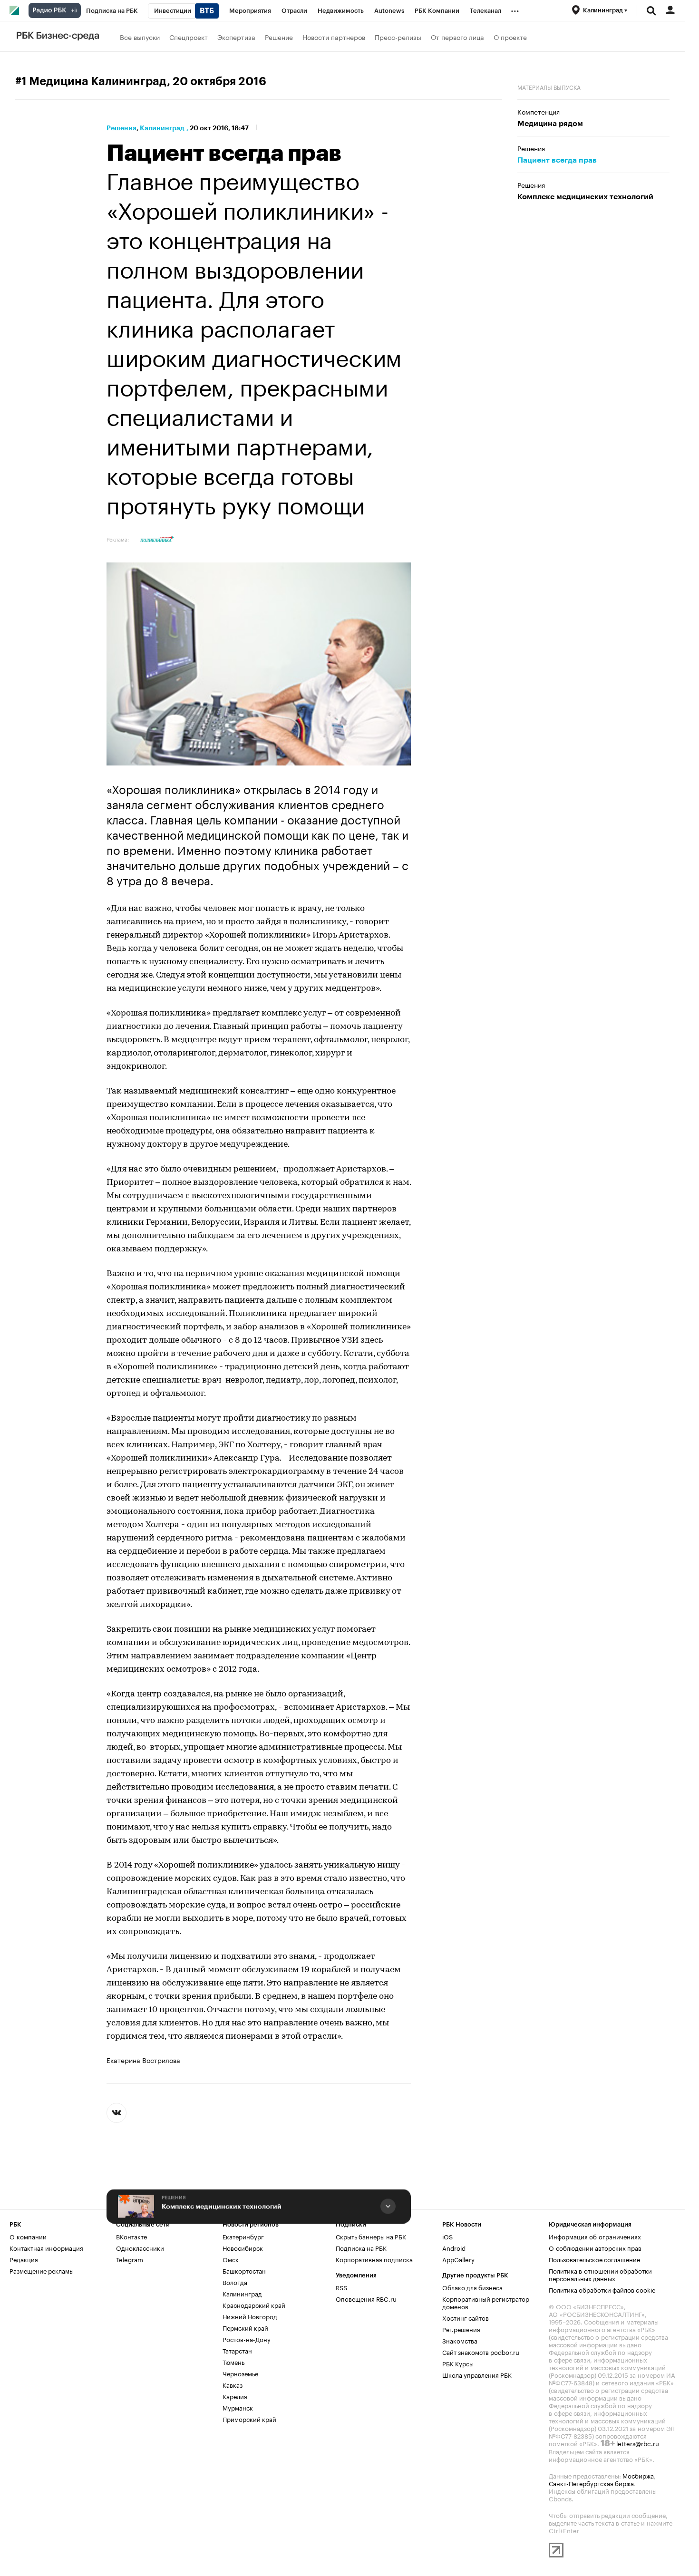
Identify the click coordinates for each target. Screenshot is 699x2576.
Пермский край (245, 2327)
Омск (231, 2259)
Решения (121, 128)
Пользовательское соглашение (594, 2259)
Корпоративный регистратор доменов (486, 2302)
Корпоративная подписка (374, 2259)
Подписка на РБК (361, 2247)
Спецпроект (189, 37)
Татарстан (237, 2350)
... (515, 9)
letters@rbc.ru (638, 2443)
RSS (341, 2287)
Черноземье (240, 2373)
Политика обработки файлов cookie (602, 2289)
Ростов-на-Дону (247, 2339)
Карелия (235, 2396)
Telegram (130, 2259)
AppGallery (458, 2259)
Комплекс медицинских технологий (222, 2206)
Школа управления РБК (477, 2374)
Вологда (235, 2282)
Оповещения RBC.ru (366, 2298)
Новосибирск (243, 2247)
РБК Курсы (458, 2363)
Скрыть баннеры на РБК (371, 2236)
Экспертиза (236, 37)
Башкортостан (244, 2270)
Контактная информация (46, 2247)
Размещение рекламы (42, 2270)
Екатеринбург (243, 2236)
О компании (28, 2236)
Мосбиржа (638, 2475)
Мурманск (238, 2407)
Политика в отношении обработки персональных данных (600, 2274)
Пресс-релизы (398, 37)
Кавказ (233, 2384)
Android (454, 2247)
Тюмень (233, 2362)
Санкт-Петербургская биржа (591, 2483)
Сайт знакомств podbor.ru (481, 2352)
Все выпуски (140, 37)
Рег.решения (461, 2329)
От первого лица (457, 37)
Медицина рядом (550, 124)
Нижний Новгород (250, 2316)
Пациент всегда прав (557, 160)
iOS (447, 2236)
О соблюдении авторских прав (595, 2247)
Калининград (162, 128)
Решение (279, 37)
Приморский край (249, 2419)
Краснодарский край (254, 2305)
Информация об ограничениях (595, 2236)
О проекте (510, 37)
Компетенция (539, 111)
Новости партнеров (334, 37)
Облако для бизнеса (472, 2287)
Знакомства (460, 2340)
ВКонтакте (131, 2236)
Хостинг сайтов (466, 2317)
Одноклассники (140, 2247)
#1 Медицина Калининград (91, 81)
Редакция (24, 2259)
